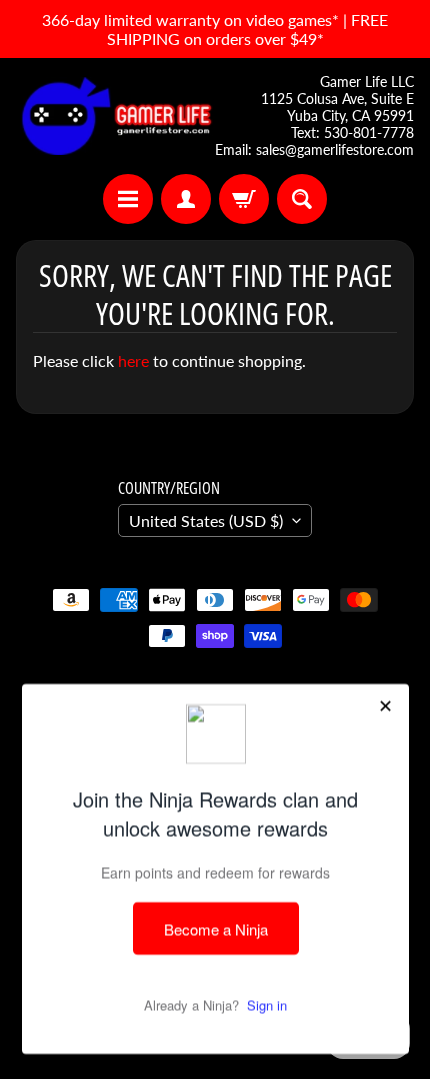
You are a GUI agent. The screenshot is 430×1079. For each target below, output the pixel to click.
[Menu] (128, 199)
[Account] (186, 199)
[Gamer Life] (115, 116)
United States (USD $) (206, 520)
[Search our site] (302, 199)
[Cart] (244, 199)
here (133, 360)
